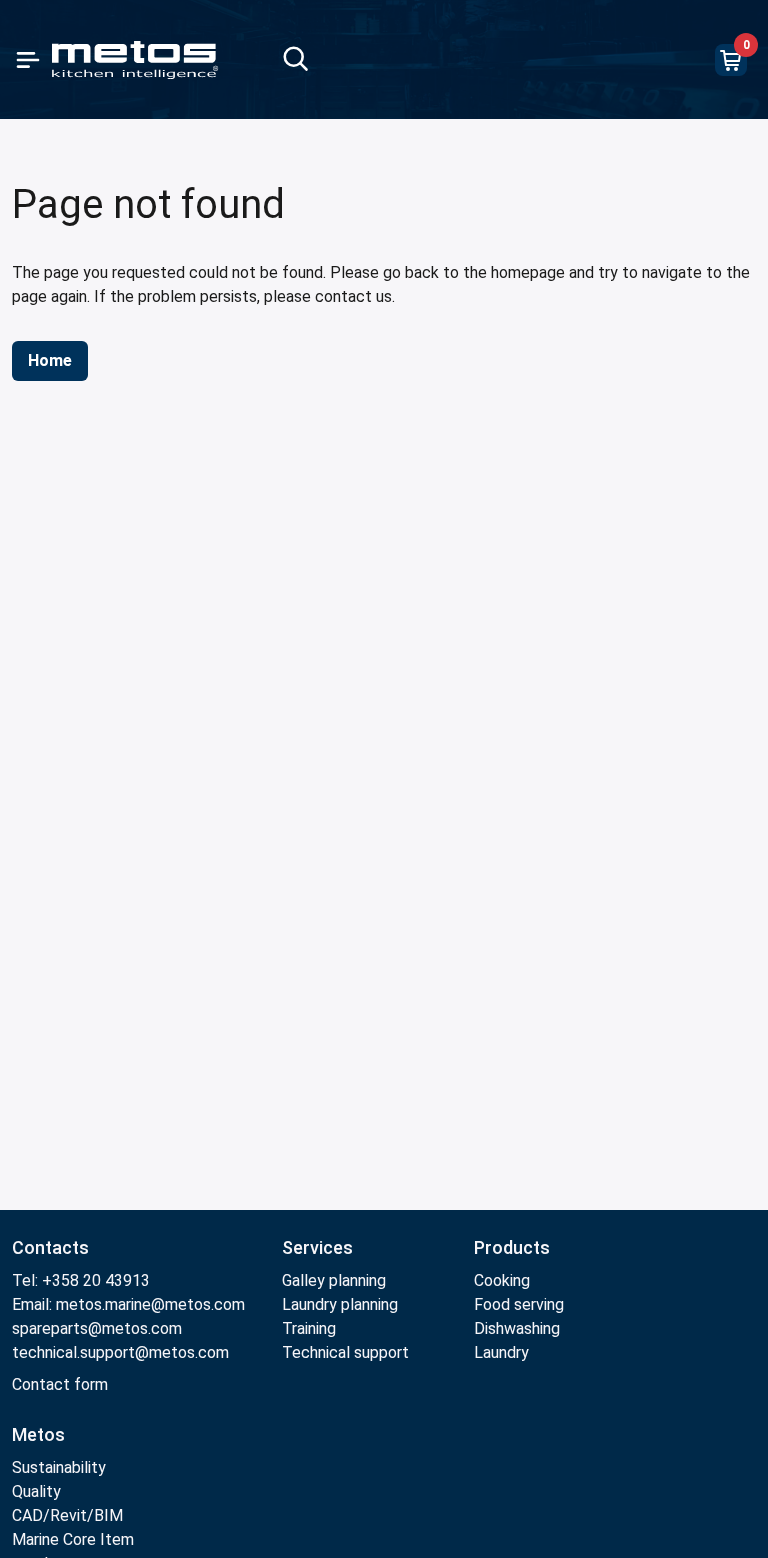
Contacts (50, 1247)
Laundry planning (340, 1304)
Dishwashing (517, 1328)
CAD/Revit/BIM (67, 1515)
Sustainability (59, 1467)
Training (309, 1328)
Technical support (345, 1352)
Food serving (519, 1304)
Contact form (60, 1384)
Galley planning (334, 1280)
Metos (38, 1434)
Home (50, 360)
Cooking (502, 1280)
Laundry (501, 1352)
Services (317, 1247)
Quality (36, 1491)
